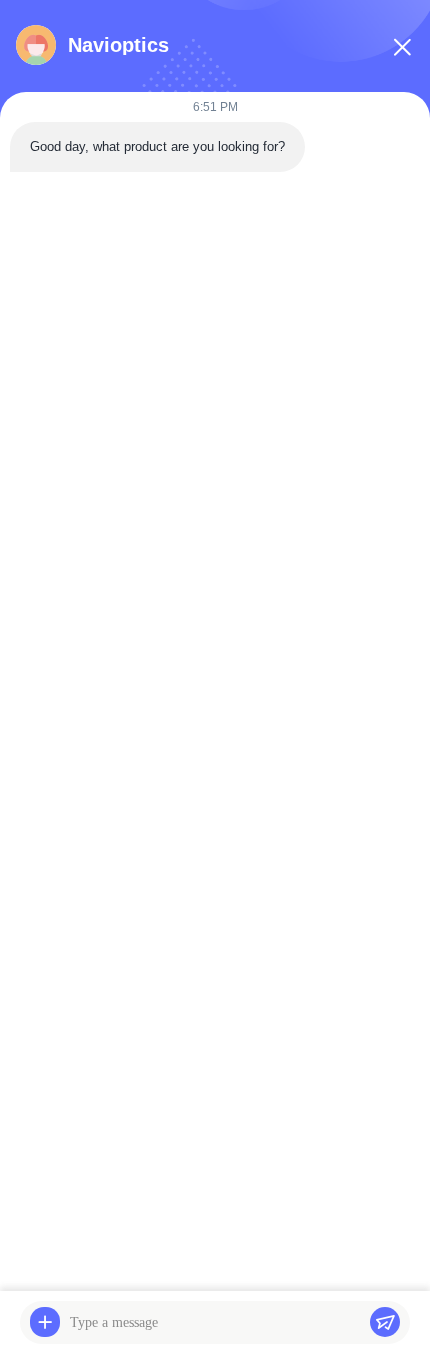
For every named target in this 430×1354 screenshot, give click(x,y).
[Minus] (402, 47)
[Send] (385, 1322)
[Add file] (45, 1322)
